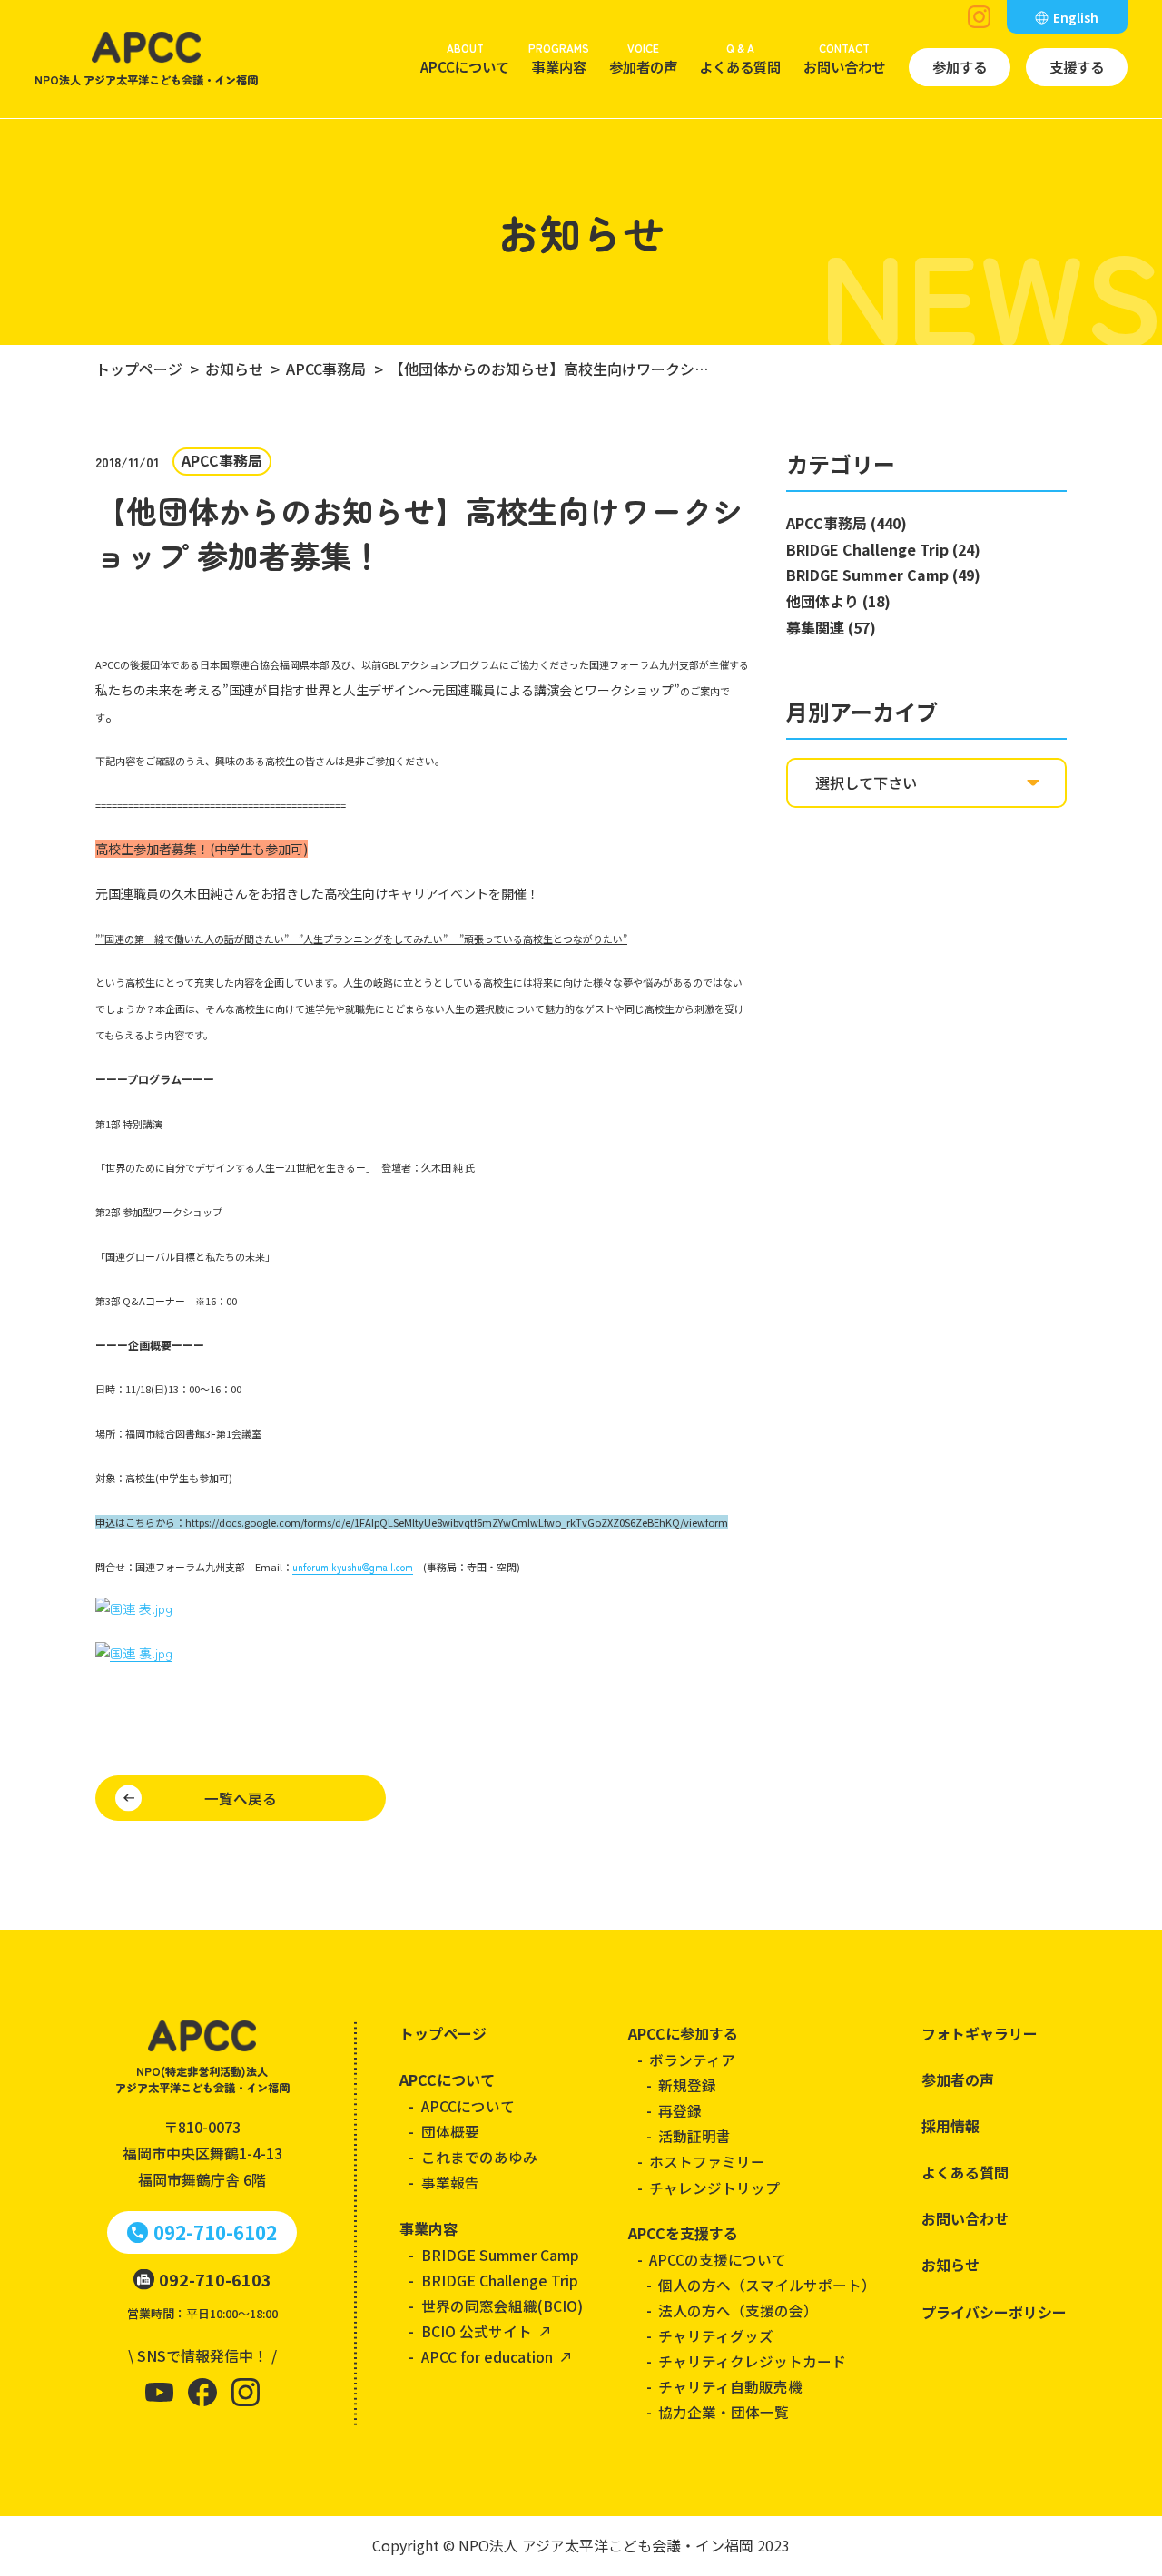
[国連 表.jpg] (134, 1609)
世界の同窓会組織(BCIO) (502, 2306)
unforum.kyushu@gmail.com (353, 1567)
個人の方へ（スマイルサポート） (767, 2285)
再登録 (680, 2110)
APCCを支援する (683, 2233)
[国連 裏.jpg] (134, 1653)
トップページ (443, 2033)
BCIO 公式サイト (477, 2331)
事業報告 (450, 2182)
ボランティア (692, 2060)
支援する (1077, 66)
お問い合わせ (844, 58)
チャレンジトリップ (714, 2188)
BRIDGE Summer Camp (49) (883, 575)
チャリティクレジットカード (752, 2361)
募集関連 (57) (831, 627)
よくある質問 (740, 58)
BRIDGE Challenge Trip (500, 2280)
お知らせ (950, 2265)
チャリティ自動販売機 (730, 2386)
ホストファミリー (707, 2161)
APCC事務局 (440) (847, 523)
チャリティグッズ (716, 2335)
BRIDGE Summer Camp (500, 2255)
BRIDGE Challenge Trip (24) (883, 549)
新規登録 (687, 2085)
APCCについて (465, 58)
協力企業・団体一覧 (724, 2412)
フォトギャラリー (980, 2033)
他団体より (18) (838, 601)
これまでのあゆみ (479, 2157)
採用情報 (950, 2126)
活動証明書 (694, 2136)
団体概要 (450, 2131)
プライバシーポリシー (994, 2312)
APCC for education (487, 2356)
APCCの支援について (718, 2259)
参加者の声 (643, 58)
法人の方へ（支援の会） (738, 2310)
